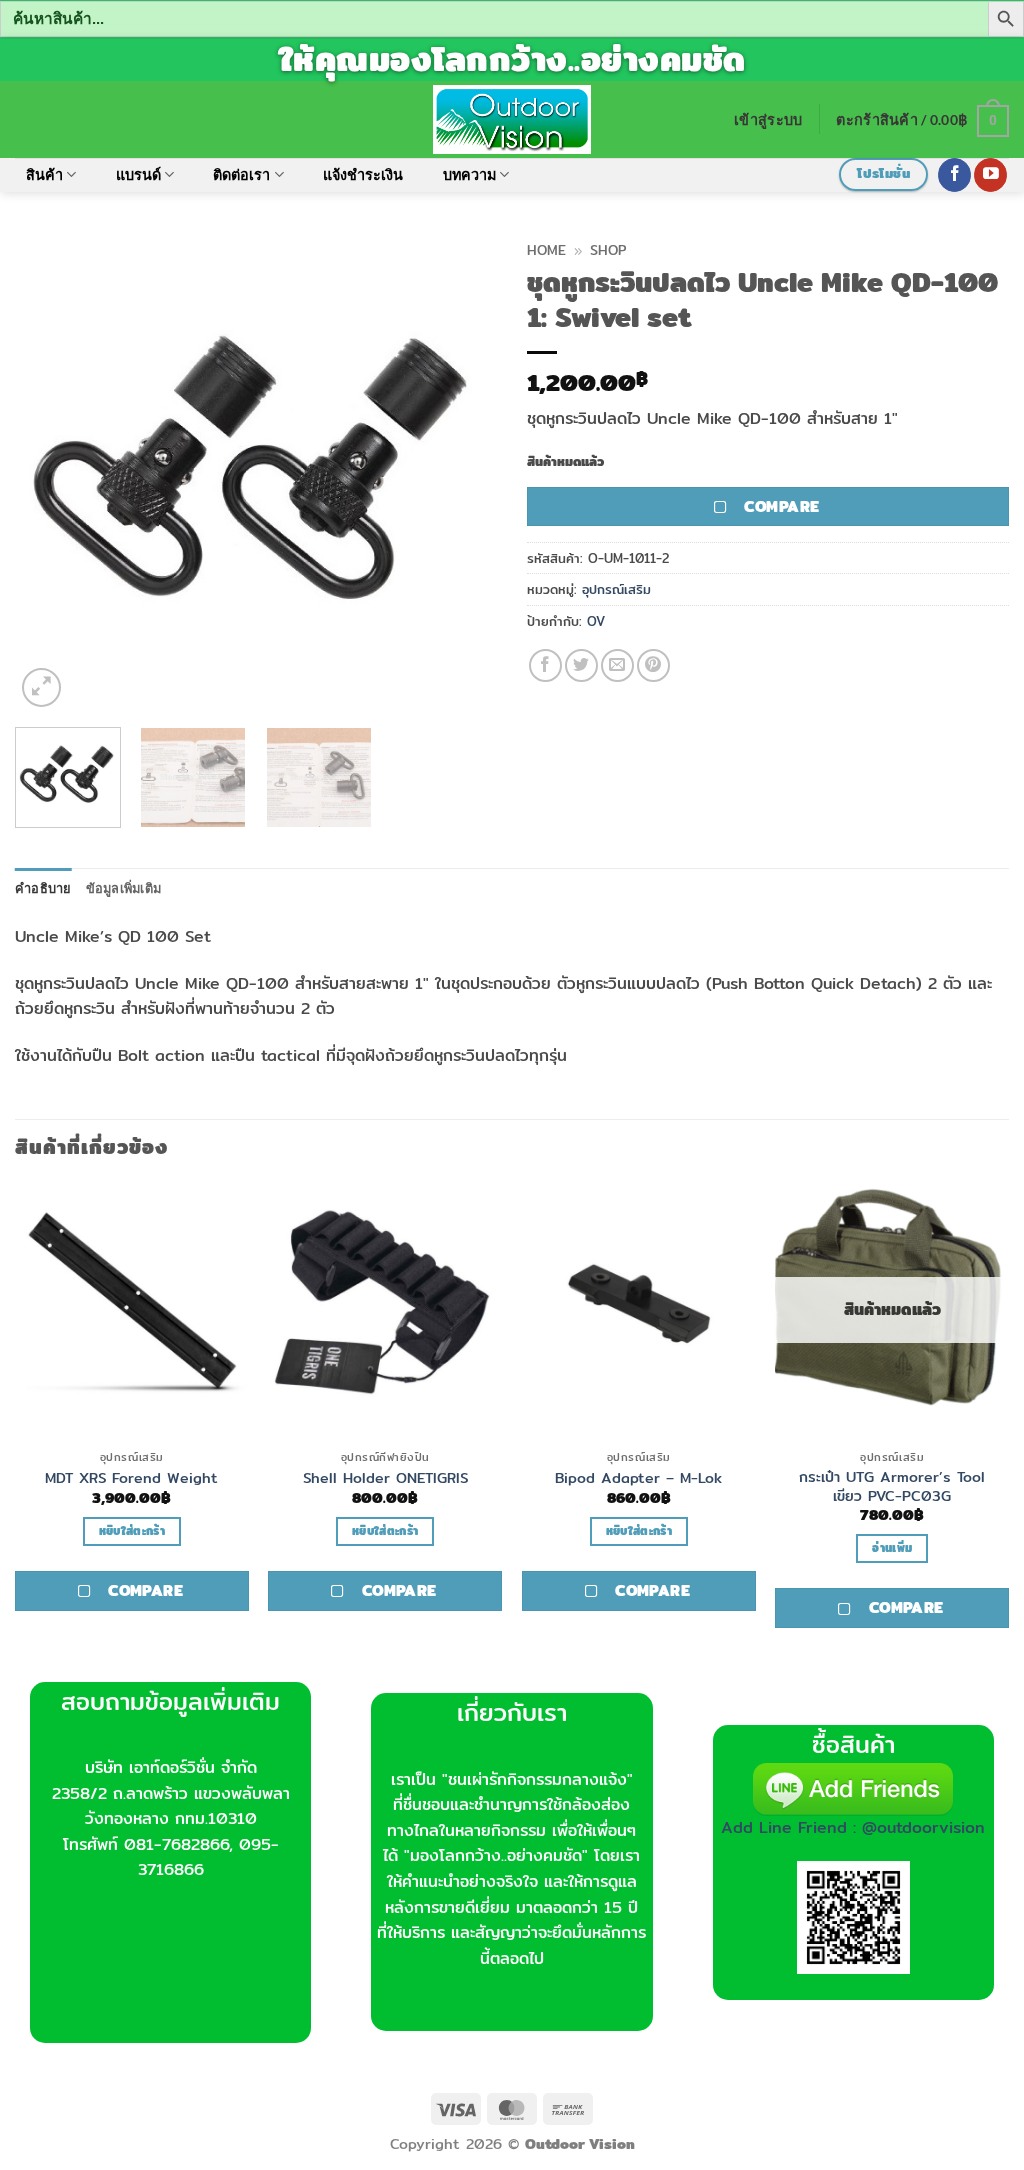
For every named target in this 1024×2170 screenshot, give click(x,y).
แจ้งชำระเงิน (363, 174)
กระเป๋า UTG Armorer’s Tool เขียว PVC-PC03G (892, 1486)
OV (596, 621)
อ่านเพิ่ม (892, 1548)
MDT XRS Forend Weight (131, 1478)
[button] (768, 119)
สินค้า (44, 174)
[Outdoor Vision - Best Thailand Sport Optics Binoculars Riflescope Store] (512, 119)
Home (546, 250)
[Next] (462, 472)
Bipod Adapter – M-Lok (638, 1478)
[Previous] (50, 472)
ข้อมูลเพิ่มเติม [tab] (124, 888)
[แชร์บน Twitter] (581, 665)
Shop (608, 250)
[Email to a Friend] (617, 665)
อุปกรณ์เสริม (616, 589)
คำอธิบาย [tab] (43, 888)
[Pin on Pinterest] (653, 665)
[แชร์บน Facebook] (545, 665)
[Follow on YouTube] (990, 175)
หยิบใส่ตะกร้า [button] (132, 1531)
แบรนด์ (138, 174)
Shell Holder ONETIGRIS (385, 1478)
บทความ (469, 174)
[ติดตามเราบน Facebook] (954, 175)
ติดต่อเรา (241, 174)
